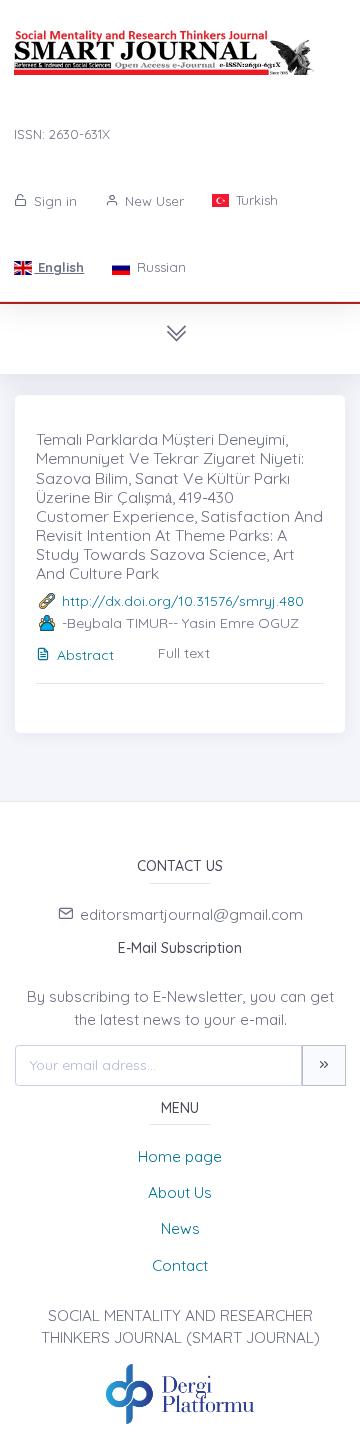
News (180, 1228)
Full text (184, 653)
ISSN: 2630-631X (62, 134)
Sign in (53, 201)
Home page (180, 1156)
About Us (180, 1192)
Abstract (85, 655)
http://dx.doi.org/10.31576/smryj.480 (183, 601)
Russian (159, 267)
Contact (180, 1265)
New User (152, 201)
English (59, 267)
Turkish (255, 200)
